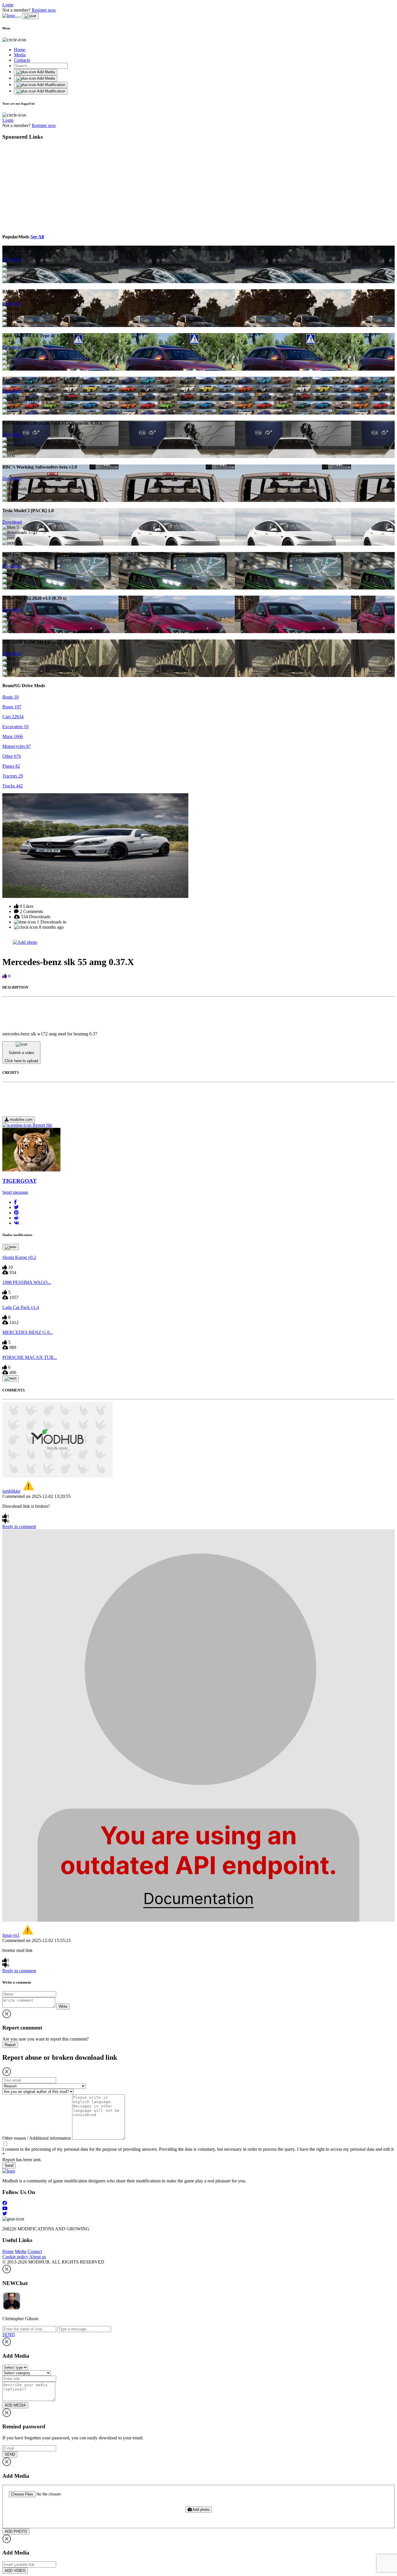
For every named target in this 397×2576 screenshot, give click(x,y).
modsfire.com (20, 1120)
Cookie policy (15, 2257)
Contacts (22, 60)
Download (12, 259)
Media (20, 55)
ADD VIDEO (15, 2571)
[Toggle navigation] (19, 17)
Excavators (15, 727)
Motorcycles (17, 746)
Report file (42, 1125)
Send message (15, 1192)
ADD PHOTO (16, 2531)
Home (20, 50)
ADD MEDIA (15, 2405)
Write (63, 2006)
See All (37, 237)
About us (37, 2257)
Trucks (13, 786)
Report (10, 2045)
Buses (12, 707)
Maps (13, 736)
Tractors (13, 776)
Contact (35, 2251)
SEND (10, 2454)
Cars (13, 717)
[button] (15, 1202)
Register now (44, 10)
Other (12, 756)
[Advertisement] (56, 186)
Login (8, 5)
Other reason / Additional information (37, 2138)
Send (9, 2165)
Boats (10, 697)
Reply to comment (19, 1527)
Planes (11, 766)
